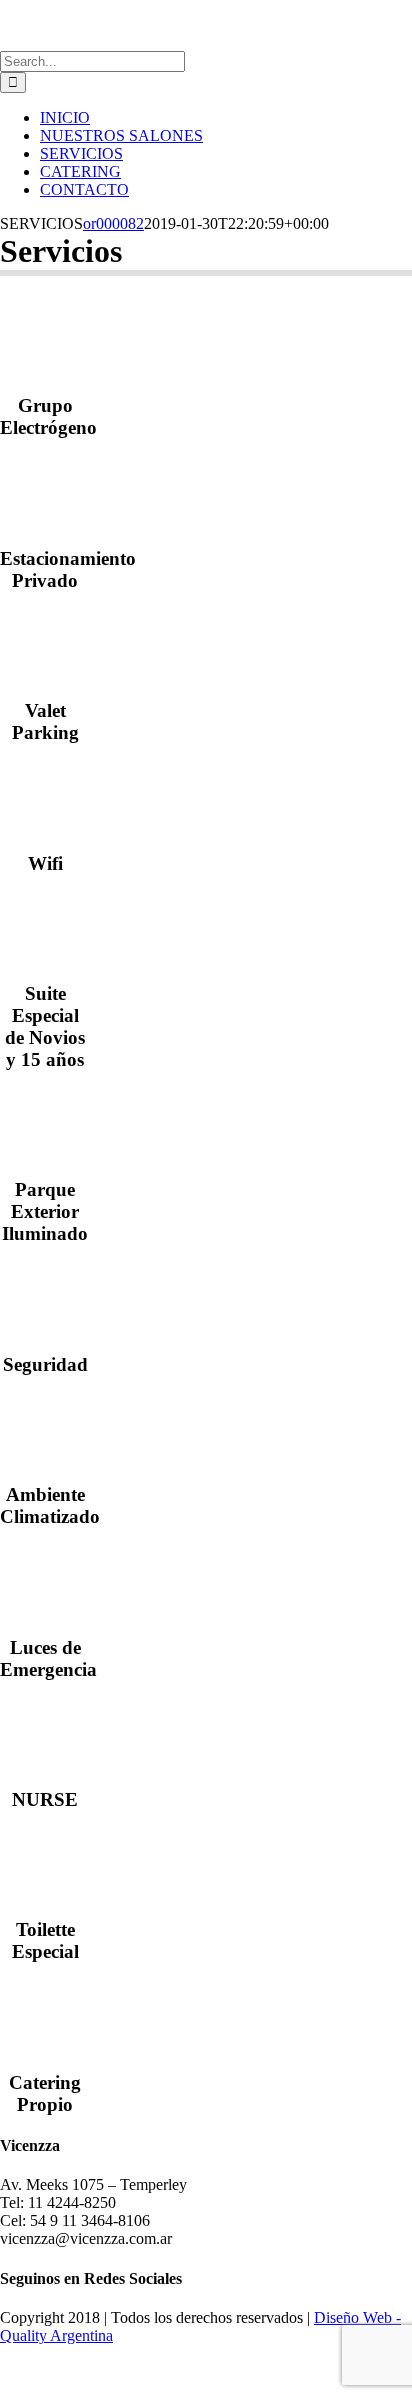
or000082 (113, 223)
